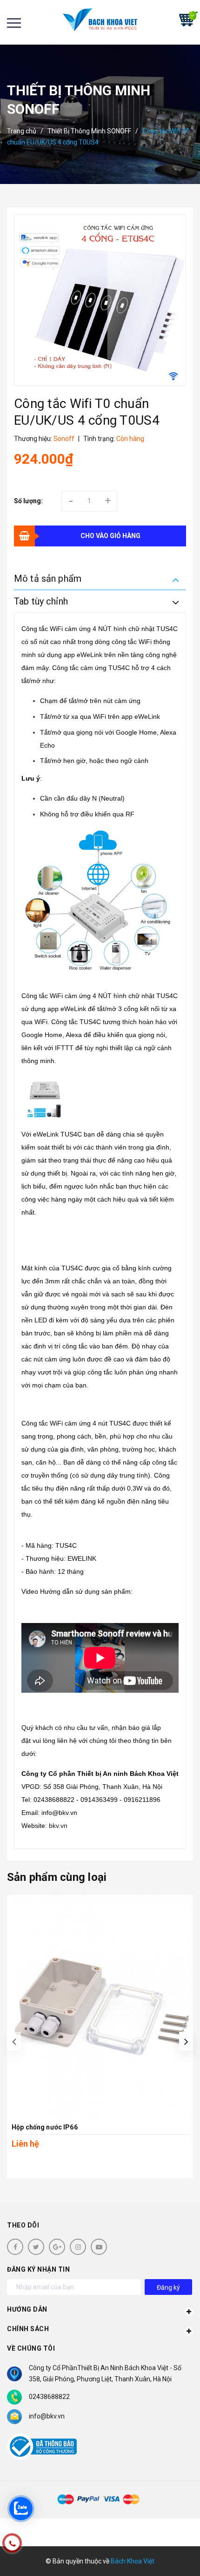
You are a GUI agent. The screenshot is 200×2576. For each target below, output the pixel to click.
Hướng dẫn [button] (27, 2309)
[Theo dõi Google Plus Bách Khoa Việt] (57, 2247)
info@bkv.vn (47, 2416)
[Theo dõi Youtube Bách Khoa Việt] (99, 2247)
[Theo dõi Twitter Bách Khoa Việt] (36, 2247)
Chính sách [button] (28, 2329)
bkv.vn (58, 1826)
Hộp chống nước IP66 (45, 2127)
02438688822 (49, 2397)
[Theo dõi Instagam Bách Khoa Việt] (78, 2247)
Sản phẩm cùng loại (57, 1877)
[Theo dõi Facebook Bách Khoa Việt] (15, 2247)
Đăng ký (168, 2287)
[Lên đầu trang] (167, 2555)
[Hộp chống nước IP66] (100, 2006)
